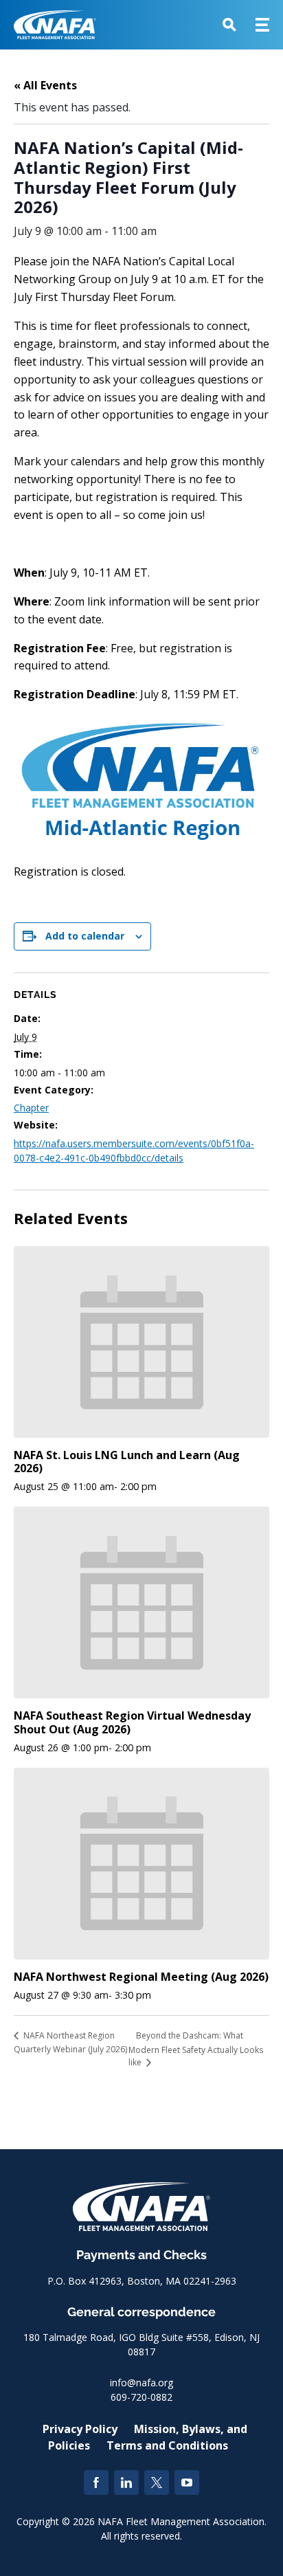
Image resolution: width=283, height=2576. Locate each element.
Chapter (31, 1108)
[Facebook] (96, 2483)
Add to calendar (85, 936)
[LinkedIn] (126, 2483)
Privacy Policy (80, 2429)
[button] (229, 25)
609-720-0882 (141, 2397)
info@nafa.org (141, 2383)
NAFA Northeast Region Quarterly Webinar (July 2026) (70, 2042)
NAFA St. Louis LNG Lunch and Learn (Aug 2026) (127, 1462)
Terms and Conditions (167, 2445)
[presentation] (141, 1342)
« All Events (45, 85)
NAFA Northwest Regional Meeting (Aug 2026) (141, 1977)
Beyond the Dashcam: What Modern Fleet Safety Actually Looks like (196, 2049)
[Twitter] (157, 2483)
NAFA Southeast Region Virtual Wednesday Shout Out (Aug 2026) (132, 1722)
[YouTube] (187, 2483)
